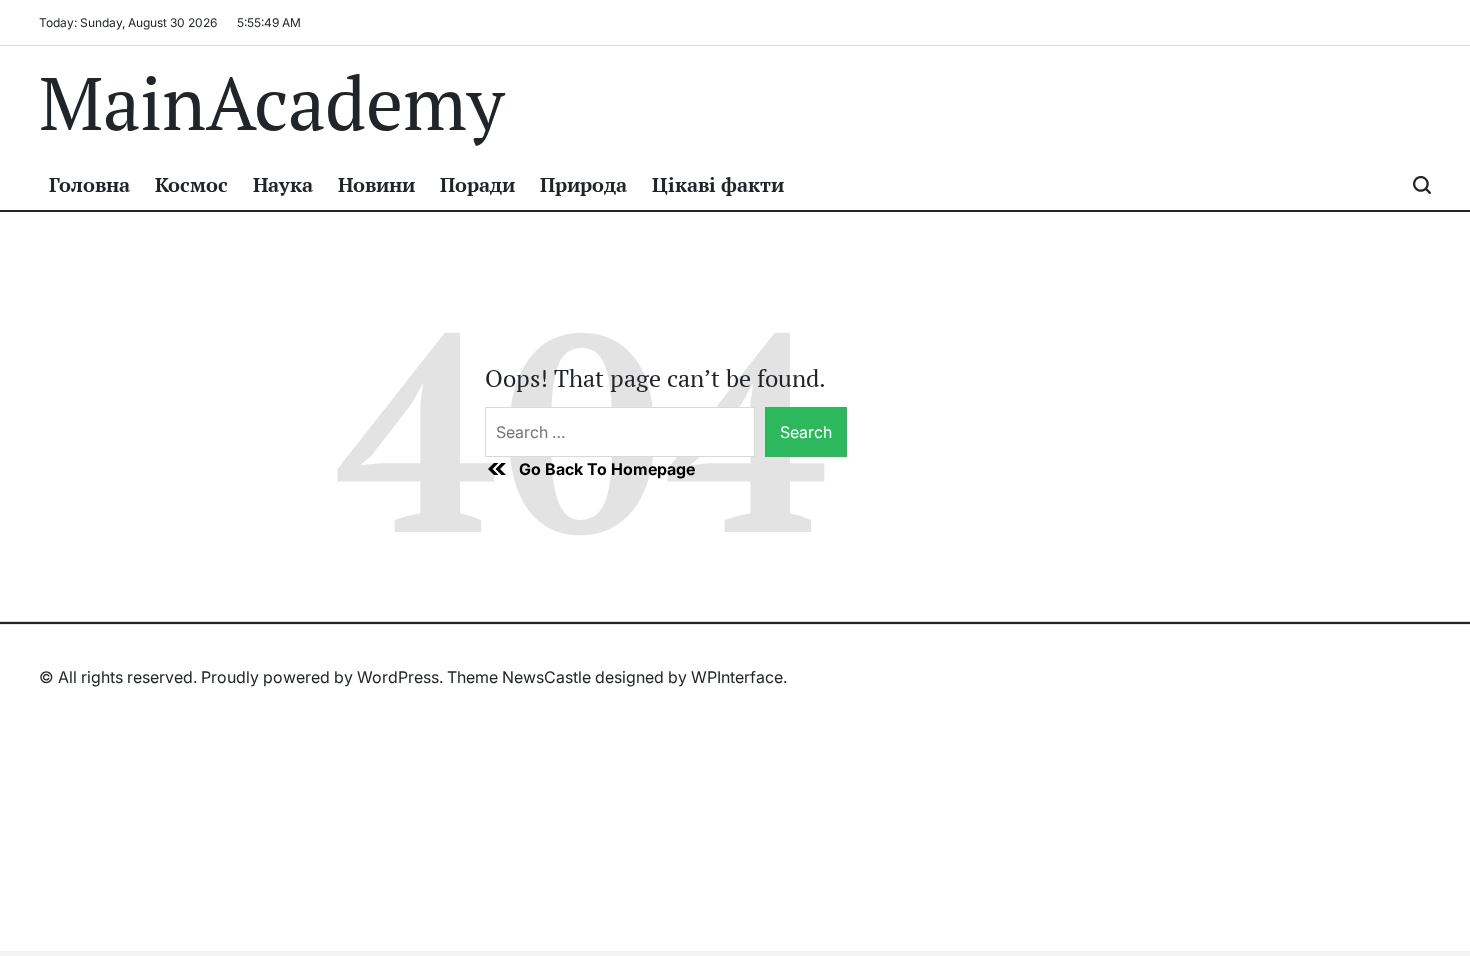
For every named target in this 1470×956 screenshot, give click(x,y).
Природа (583, 184)
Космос (191, 184)
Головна (89, 184)
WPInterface (737, 677)
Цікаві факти (718, 184)
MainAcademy (271, 103)
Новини (376, 184)
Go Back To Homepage (607, 469)
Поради (477, 184)
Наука (283, 184)
